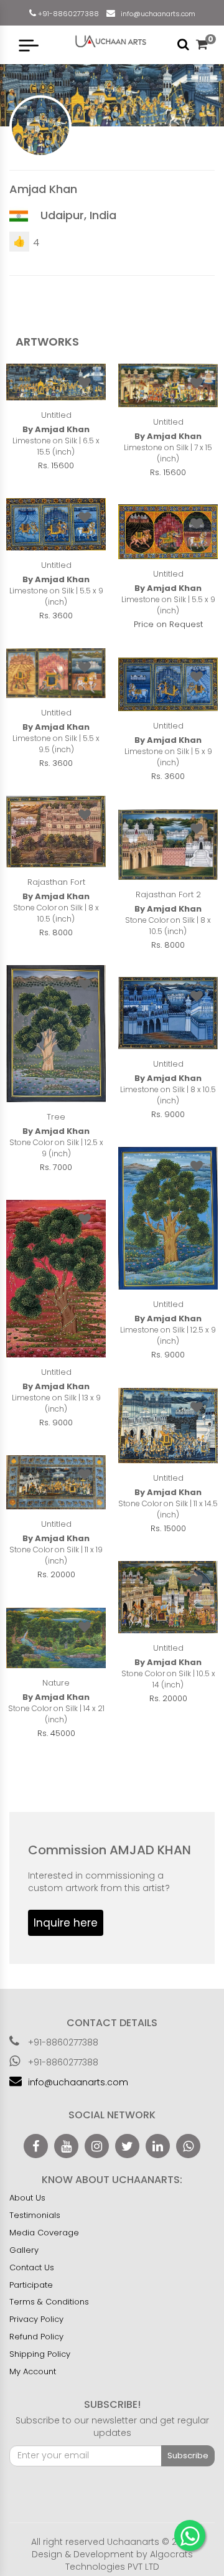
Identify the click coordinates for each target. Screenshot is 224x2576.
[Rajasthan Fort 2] (168, 845)
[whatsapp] (188, 2146)
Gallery (24, 2250)
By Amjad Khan (56, 430)
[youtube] (66, 2146)
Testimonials (35, 2215)
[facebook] (36, 2146)
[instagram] (97, 2146)
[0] (202, 45)
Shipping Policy (40, 2354)
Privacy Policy (36, 2319)
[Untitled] (56, 382)
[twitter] (127, 2146)
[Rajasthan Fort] (56, 832)
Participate (31, 2285)
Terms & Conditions (49, 2302)
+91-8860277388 (68, 14)
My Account (33, 2371)
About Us (27, 2198)
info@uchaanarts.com (156, 14)
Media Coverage (44, 2233)
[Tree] (56, 1034)
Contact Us (32, 2267)
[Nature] (56, 1638)
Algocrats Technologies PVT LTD (129, 2560)
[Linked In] (158, 2146)
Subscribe (188, 2456)
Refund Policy (36, 2337)
